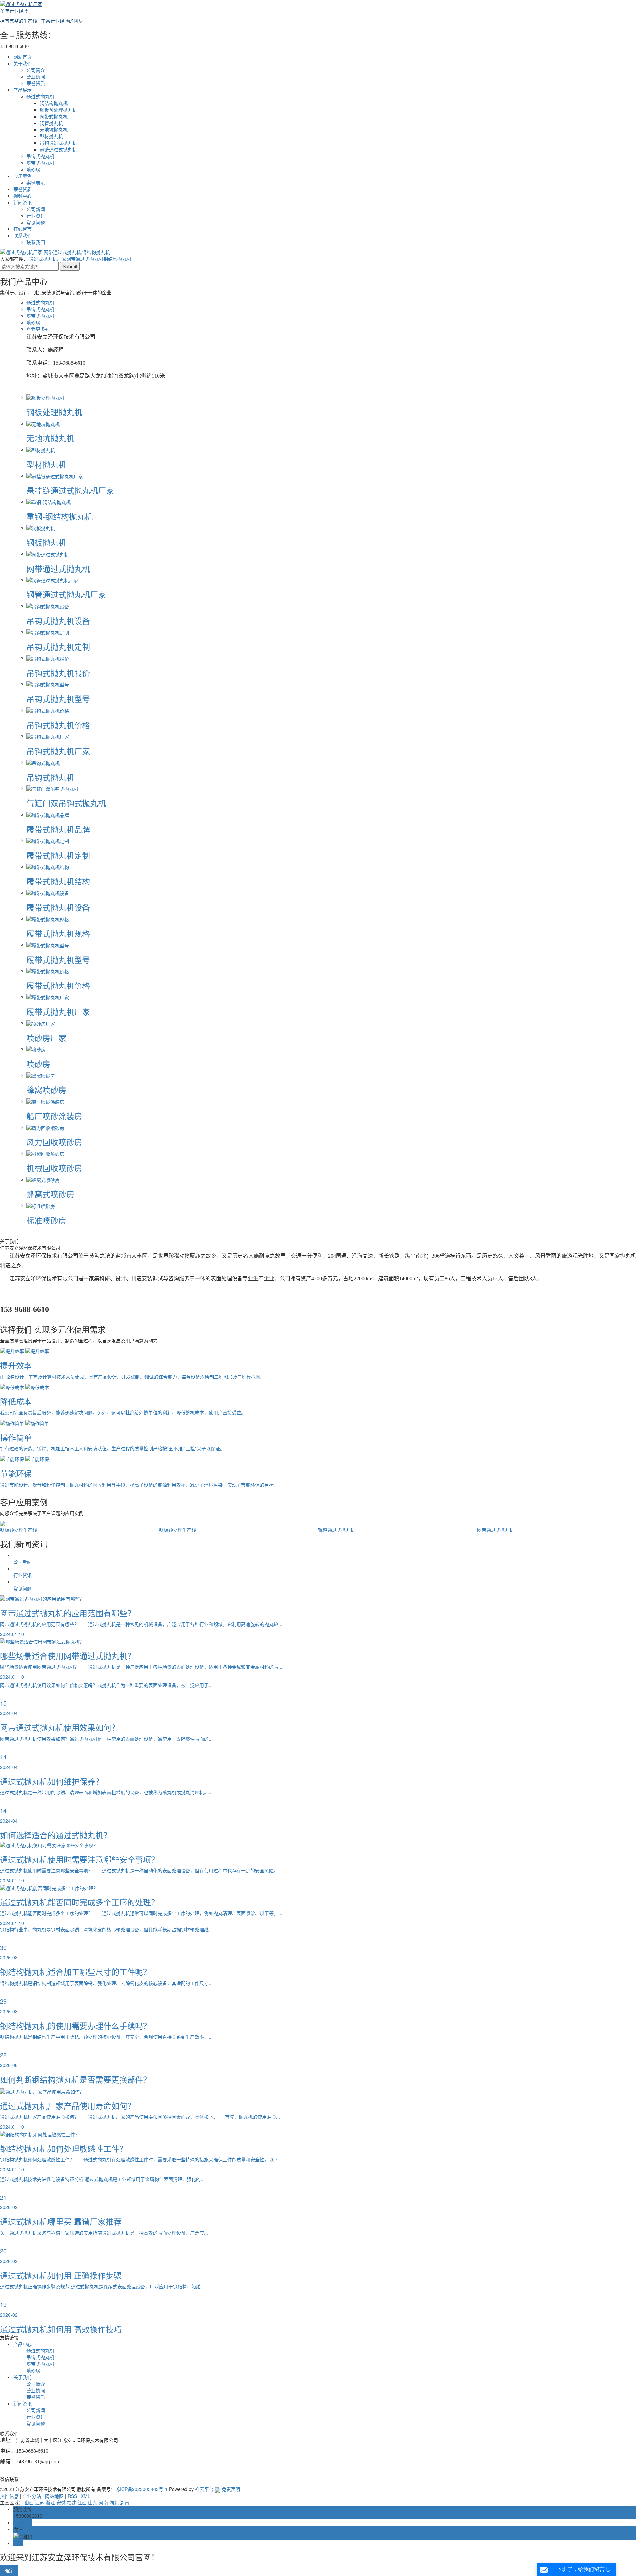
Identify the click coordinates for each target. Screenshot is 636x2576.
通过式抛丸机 (40, 96)
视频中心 (23, 196)
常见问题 (36, 222)
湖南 (125, 2502)
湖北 (114, 2502)
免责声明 (231, 2489)
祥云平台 (204, 2489)
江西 (82, 2502)
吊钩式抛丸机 (40, 156)
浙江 (50, 2502)
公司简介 (36, 70)
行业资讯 (36, 216)
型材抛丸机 (51, 136)
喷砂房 (33, 169)
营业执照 (36, 76)
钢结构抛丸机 (54, 103)
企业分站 (32, 2496)
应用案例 (23, 176)
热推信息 (9, 2496)
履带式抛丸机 (40, 163)
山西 (29, 2502)
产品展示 (23, 90)
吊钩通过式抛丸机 (58, 143)
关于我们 (23, 63)
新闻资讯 (23, 202)
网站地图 (54, 2496)
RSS (72, 2496)
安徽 (61, 2502)
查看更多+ (38, 329)
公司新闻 (36, 209)
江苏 (40, 2502)
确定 (9, 2570)
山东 (93, 2502)
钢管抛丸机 (51, 123)
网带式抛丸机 (54, 116)
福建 (72, 2502)
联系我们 (23, 235)
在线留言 (23, 229)
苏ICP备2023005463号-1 (141, 2489)
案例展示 (36, 182)
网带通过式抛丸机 (85, 259)
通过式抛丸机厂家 (48, 259)
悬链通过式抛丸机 (58, 149)
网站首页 (23, 57)
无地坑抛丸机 (54, 129)
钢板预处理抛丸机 (58, 110)
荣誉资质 (36, 83)
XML (86, 2496)
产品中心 (23, 2344)
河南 (103, 2502)
